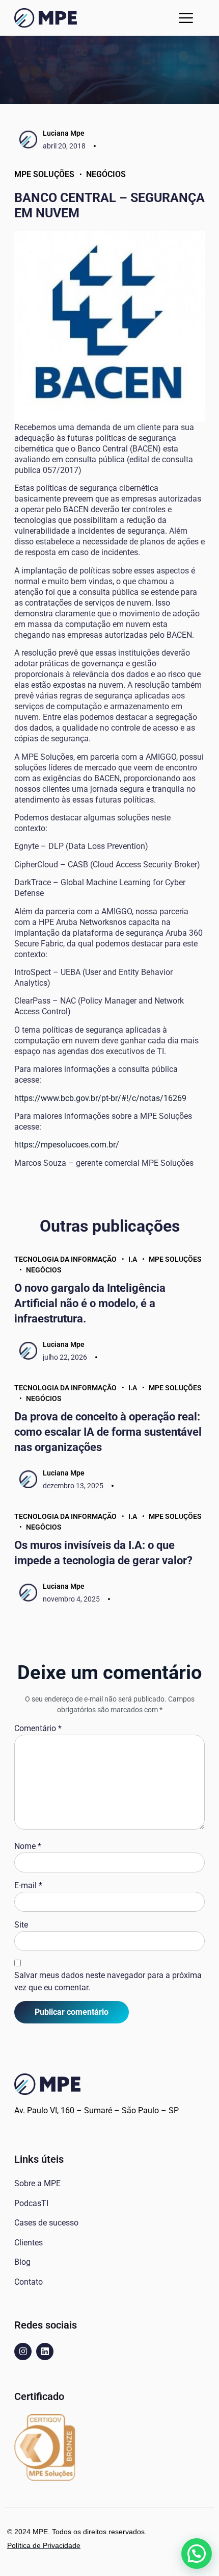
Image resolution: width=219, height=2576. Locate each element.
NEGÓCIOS (106, 174)
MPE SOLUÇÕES (44, 174)
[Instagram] (23, 2352)
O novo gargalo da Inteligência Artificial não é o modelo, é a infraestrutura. (90, 1303)
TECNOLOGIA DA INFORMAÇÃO (65, 1259)
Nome (28, 1846)
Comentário (38, 1728)
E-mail (28, 1885)
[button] (186, 18)
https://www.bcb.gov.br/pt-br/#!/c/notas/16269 (100, 1098)
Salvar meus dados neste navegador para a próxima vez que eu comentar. (108, 1981)
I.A (133, 1259)
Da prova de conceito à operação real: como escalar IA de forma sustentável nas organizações (108, 1432)
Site (21, 1925)
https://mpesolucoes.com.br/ (67, 1145)
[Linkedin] (45, 2352)
